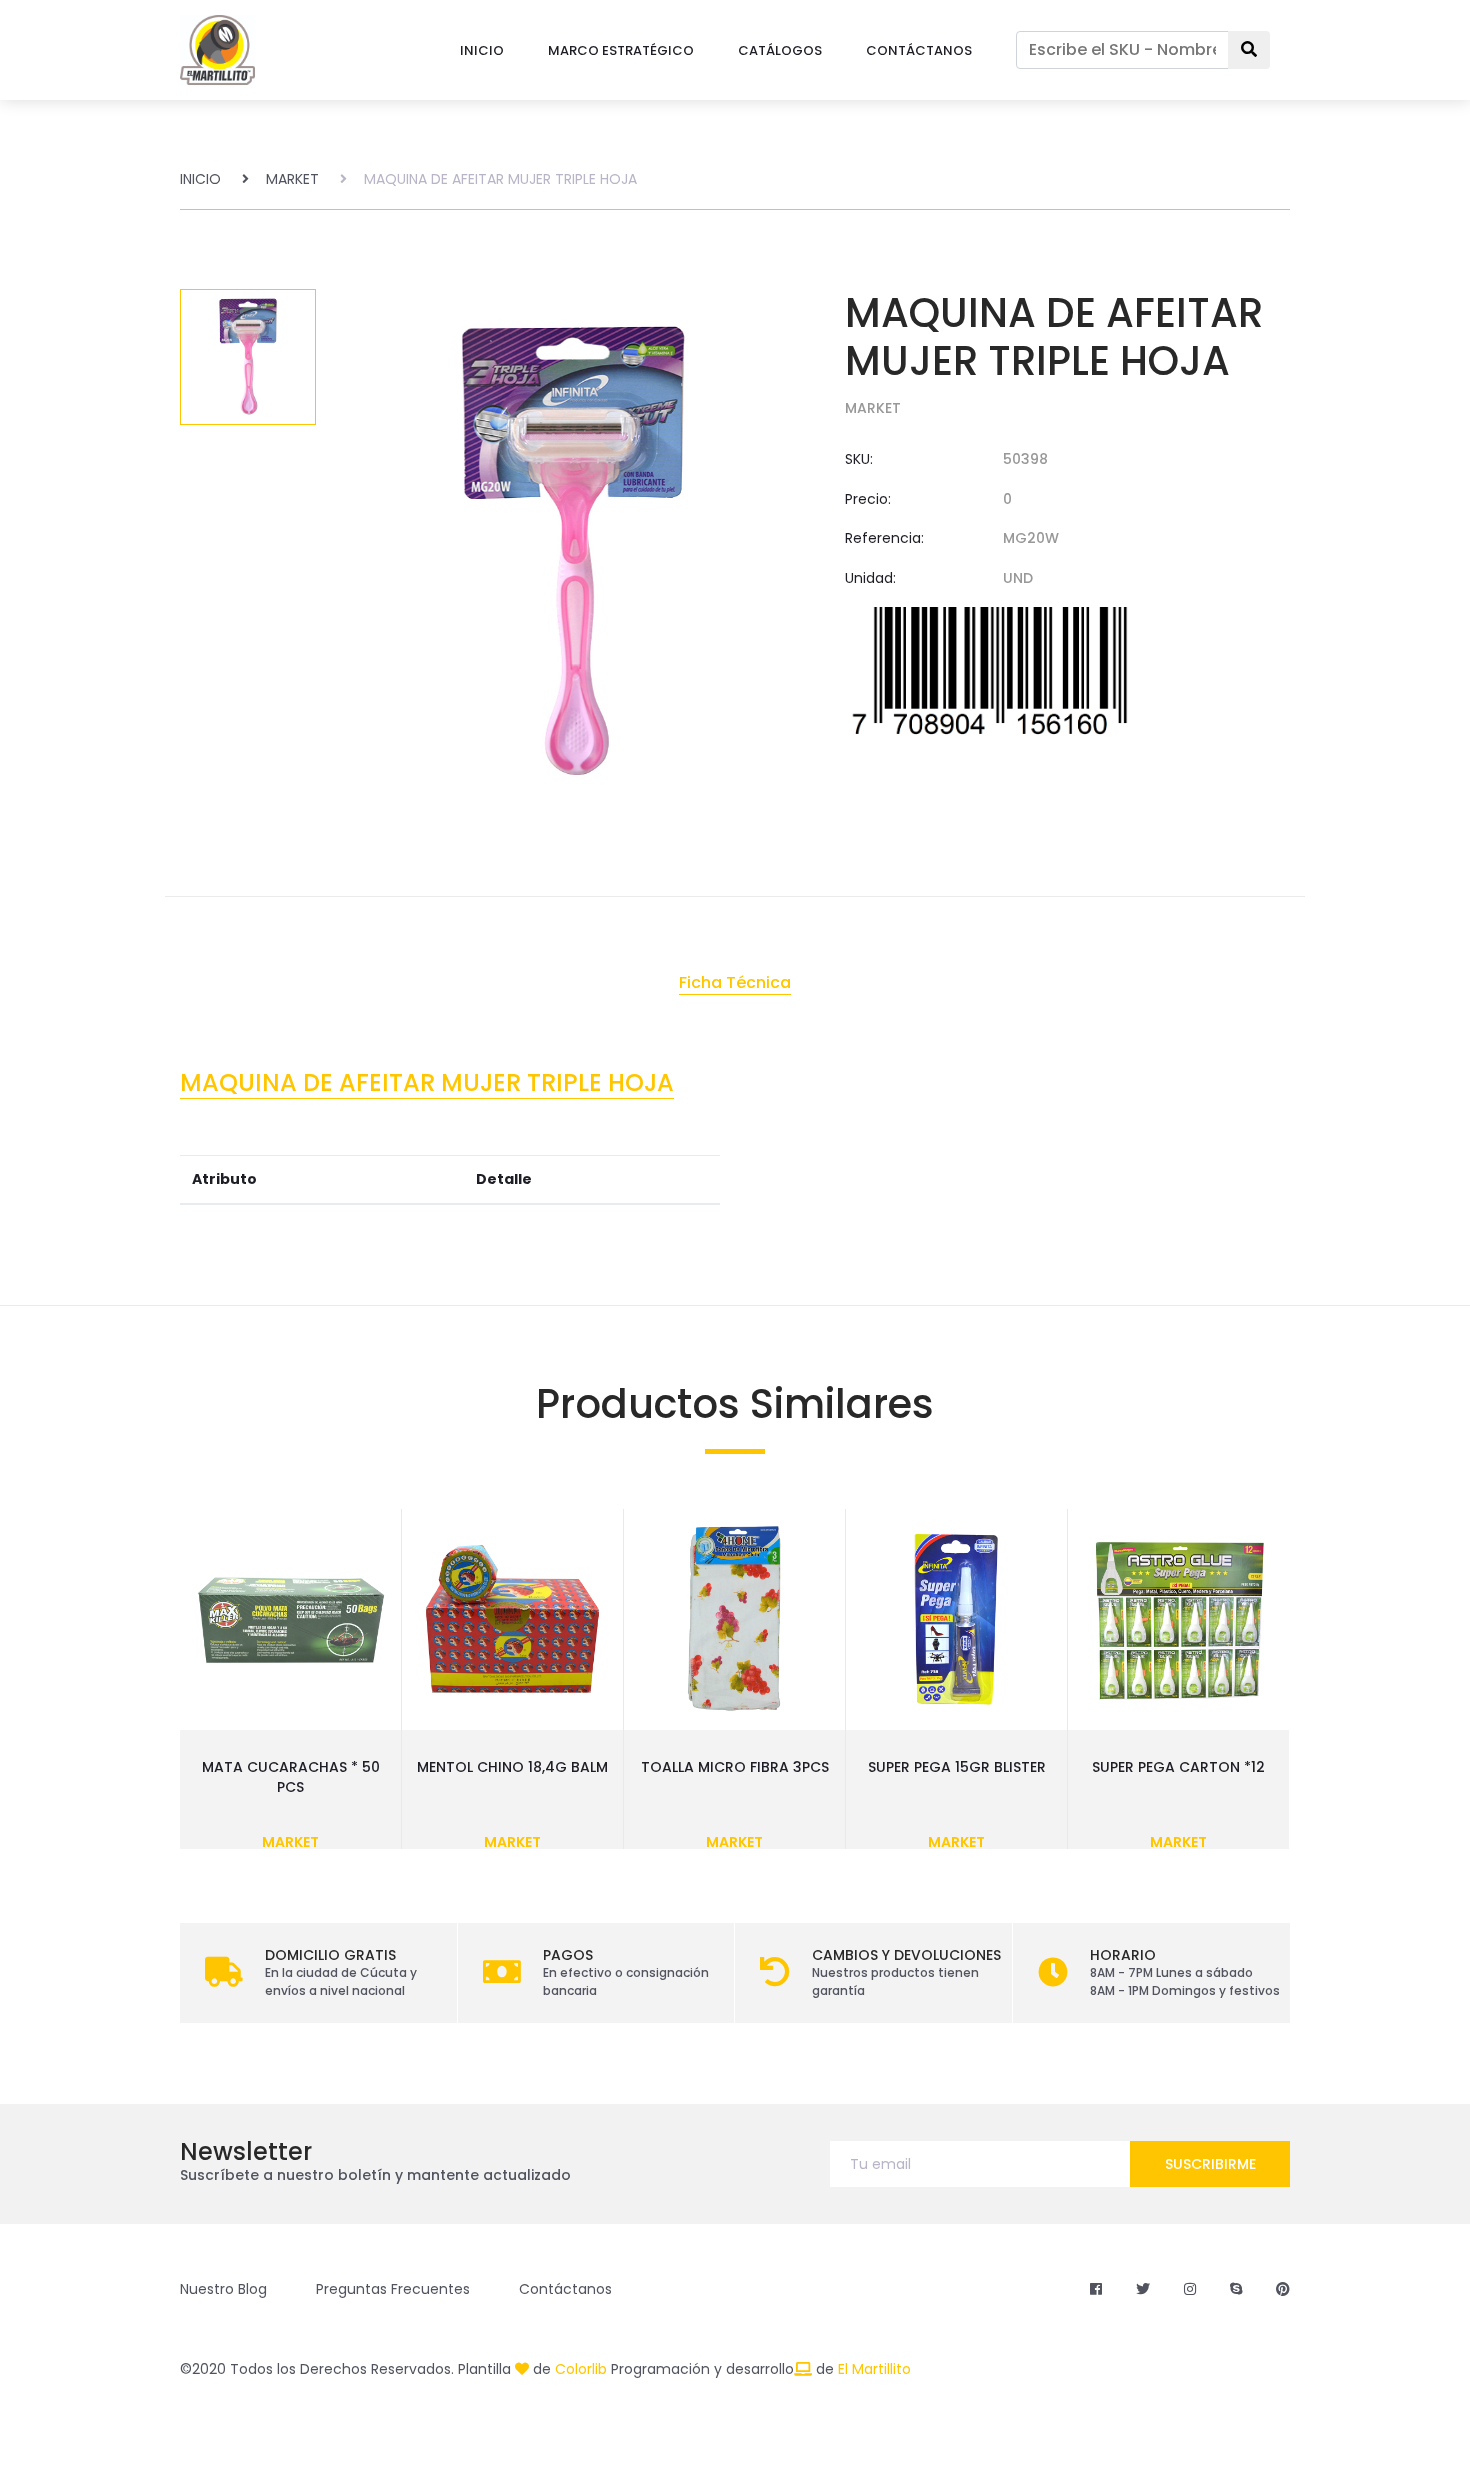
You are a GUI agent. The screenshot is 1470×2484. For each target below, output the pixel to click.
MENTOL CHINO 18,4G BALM (512, 1767)
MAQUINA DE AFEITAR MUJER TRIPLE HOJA (500, 179)
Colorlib (581, 2369)
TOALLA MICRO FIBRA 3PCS (735, 1767)
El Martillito (874, 2369)
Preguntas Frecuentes (393, 2289)
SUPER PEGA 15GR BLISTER (957, 1767)
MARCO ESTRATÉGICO (621, 50)
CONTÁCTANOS (919, 50)
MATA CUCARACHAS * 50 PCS (291, 1777)
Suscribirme (1210, 2164)
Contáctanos (565, 2289)
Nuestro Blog (223, 2289)
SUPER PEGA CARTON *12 (1178, 1767)
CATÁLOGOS (780, 50)
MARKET (292, 179)
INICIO (482, 50)
